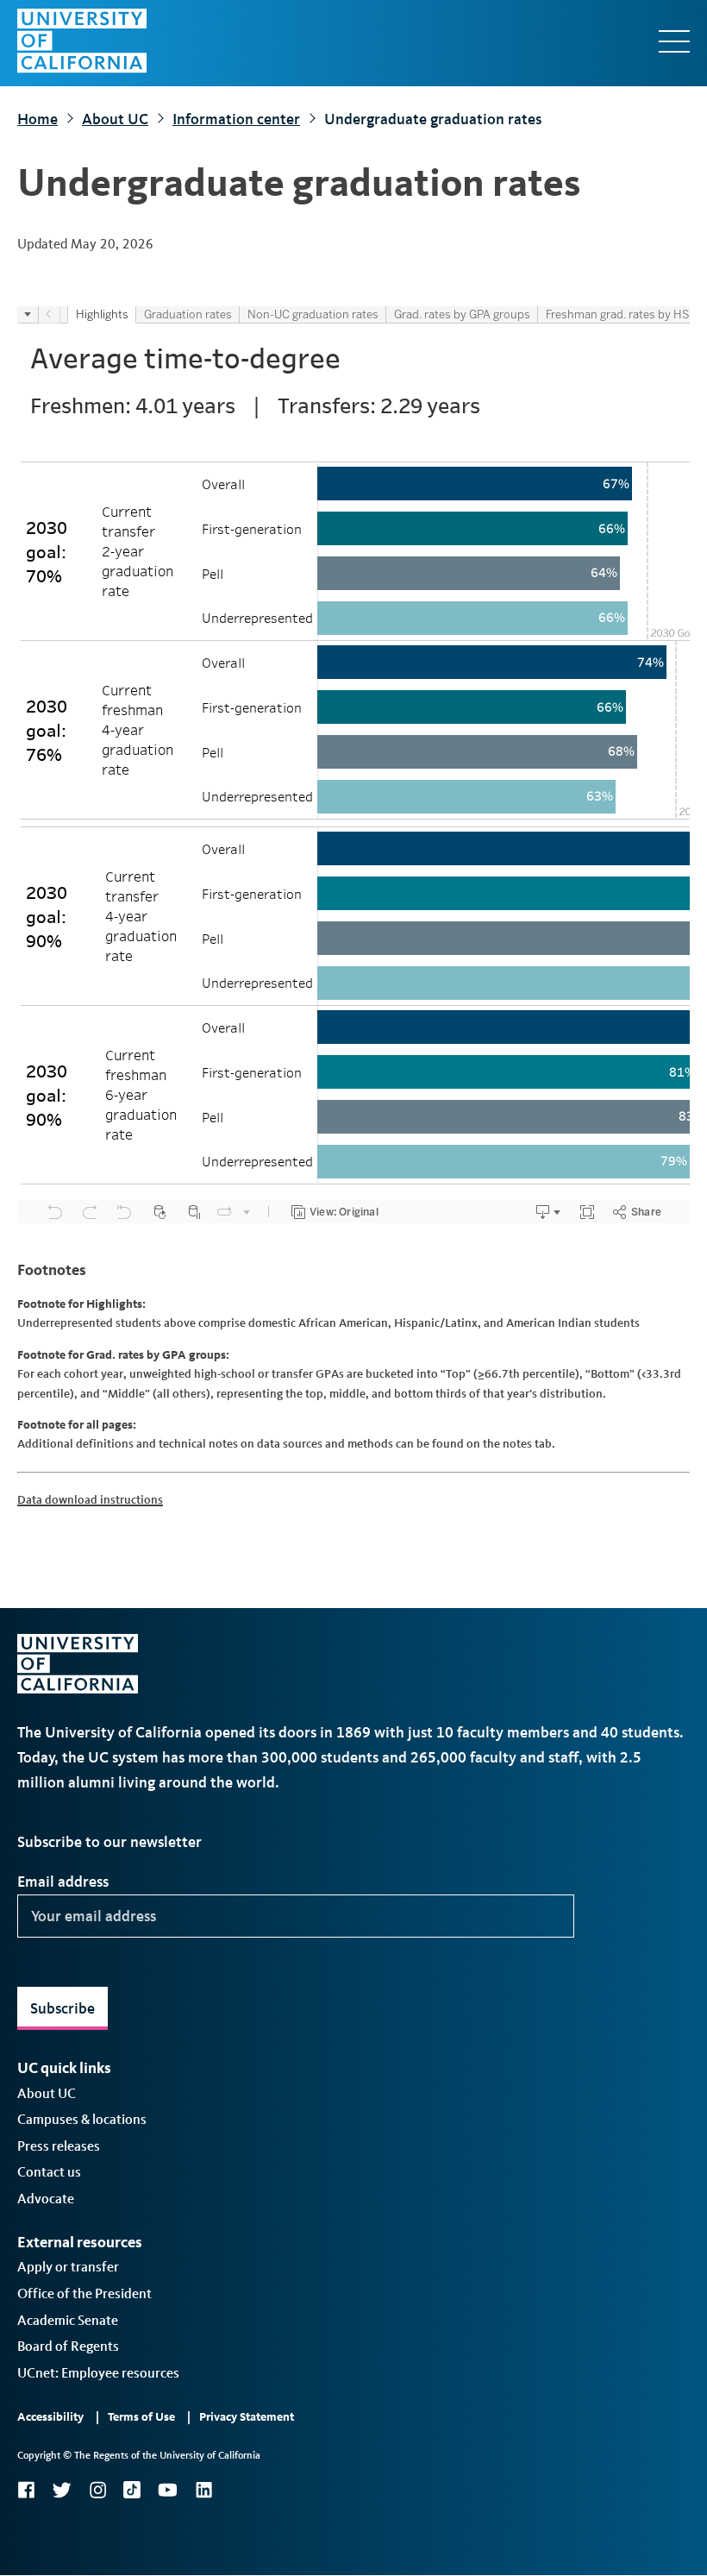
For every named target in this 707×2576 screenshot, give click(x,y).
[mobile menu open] (674, 41)
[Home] (82, 41)
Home (38, 119)
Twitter (62, 2490)
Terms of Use (141, 2417)
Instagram (97, 2490)
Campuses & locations (82, 2119)
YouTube (168, 2490)
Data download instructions (90, 1500)
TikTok (132, 2490)
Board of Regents (68, 2346)
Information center (236, 119)
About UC (115, 119)
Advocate (46, 2199)
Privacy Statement (247, 2417)
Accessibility (50, 2417)
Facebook (26, 2490)
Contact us (49, 2172)
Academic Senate (68, 2320)
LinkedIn (203, 2490)
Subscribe (63, 2008)
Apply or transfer (68, 2267)
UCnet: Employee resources (98, 2373)
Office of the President (84, 2293)
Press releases (59, 2146)
